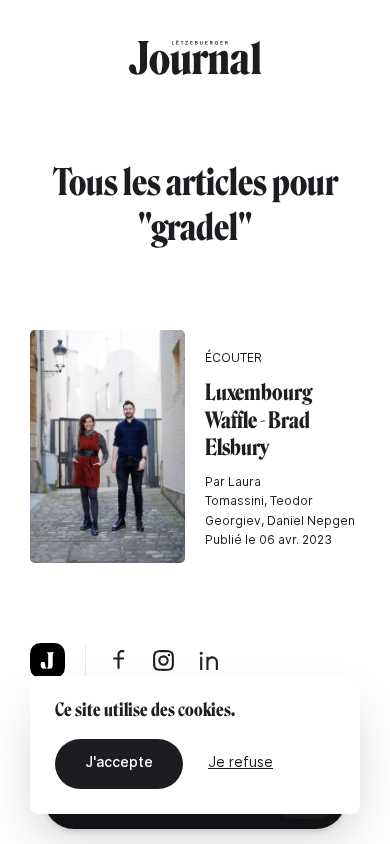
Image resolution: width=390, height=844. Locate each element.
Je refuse (240, 761)
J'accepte (119, 761)
